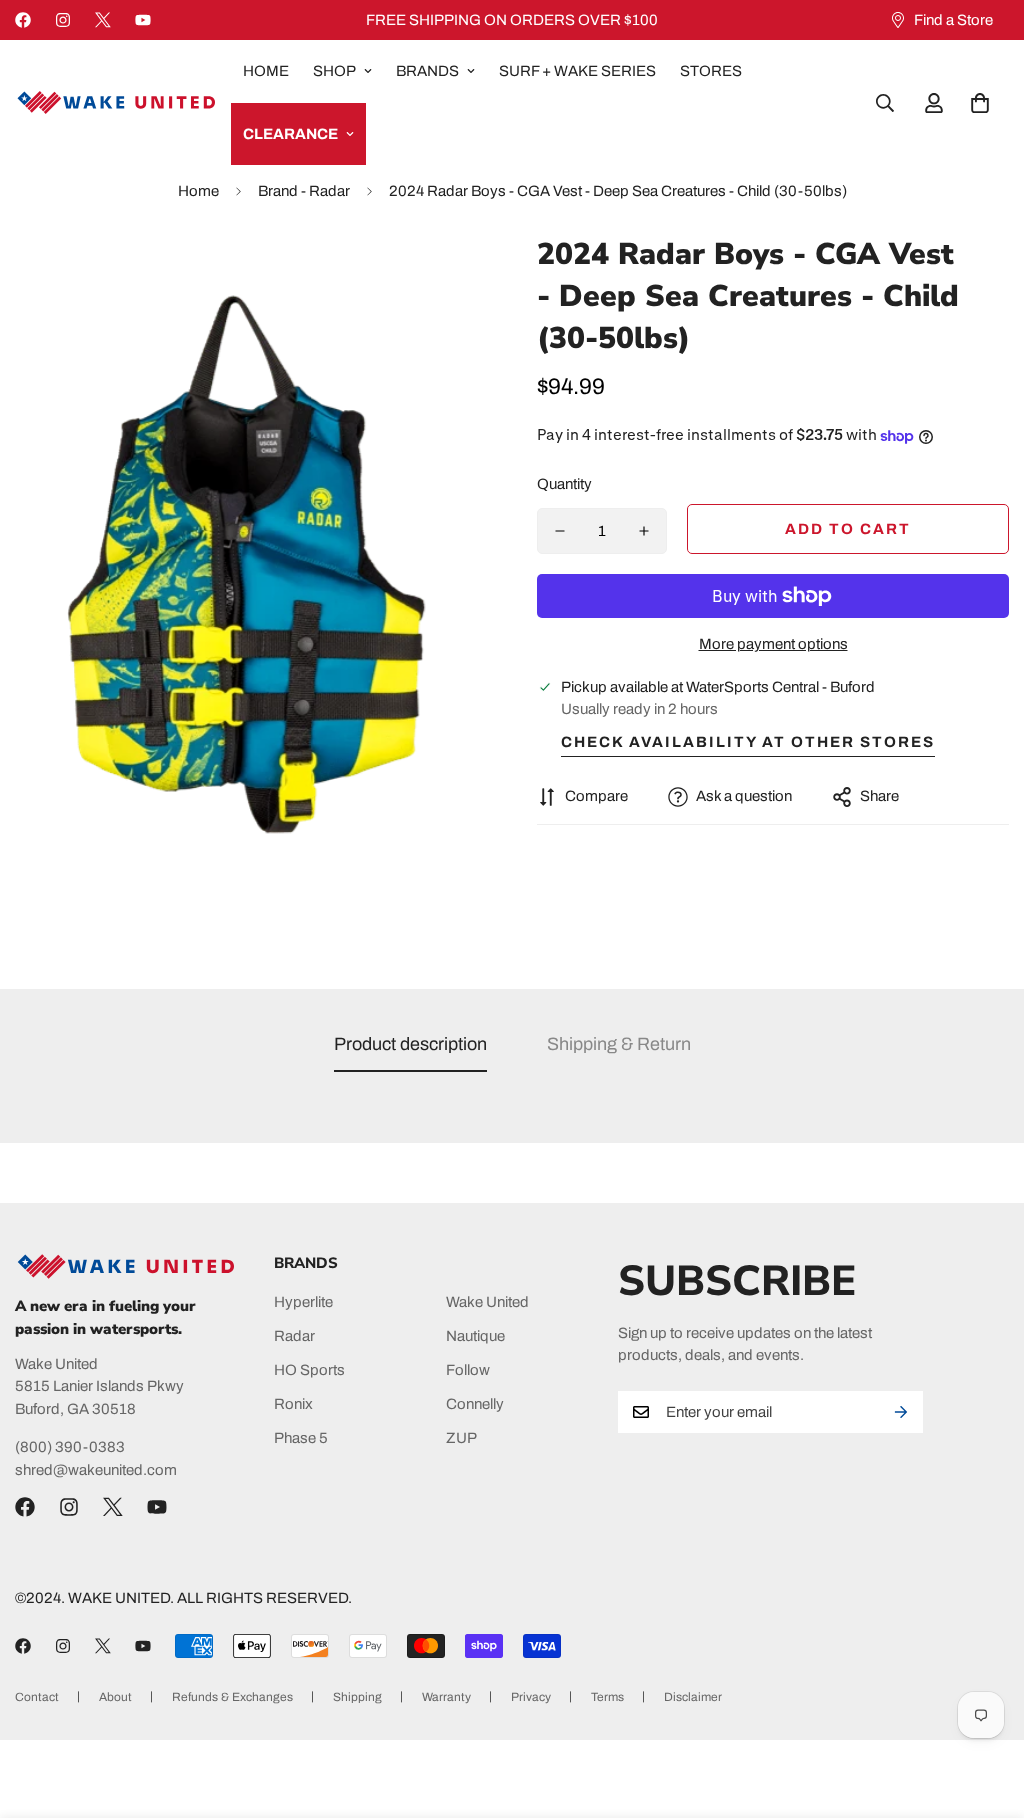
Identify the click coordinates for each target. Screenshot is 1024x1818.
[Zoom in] (444, 276)
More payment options (773, 644)
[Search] (885, 103)
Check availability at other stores (748, 742)
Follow (468, 1370)
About (115, 1697)
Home (266, 71)
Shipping (357, 1697)
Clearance (290, 134)
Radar (294, 1336)
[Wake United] (115, 102)
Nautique (475, 1336)
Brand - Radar (304, 191)
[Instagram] (63, 20)
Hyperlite (303, 1302)
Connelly (475, 1404)
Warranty (446, 1697)
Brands (427, 71)
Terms (607, 1697)
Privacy (531, 1697)
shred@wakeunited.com (96, 1470)
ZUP (461, 1438)
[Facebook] (23, 20)
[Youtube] (143, 20)
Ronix (293, 1404)
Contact (37, 1697)
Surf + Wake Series (577, 71)
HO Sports (309, 1370)
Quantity (564, 484)
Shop (334, 71)
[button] (980, 103)
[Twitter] (103, 20)
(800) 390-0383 (70, 1447)
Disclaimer (693, 1697)
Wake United (487, 1302)
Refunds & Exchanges (232, 1697)
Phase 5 (301, 1438)
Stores (711, 71)
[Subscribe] (901, 1412)
